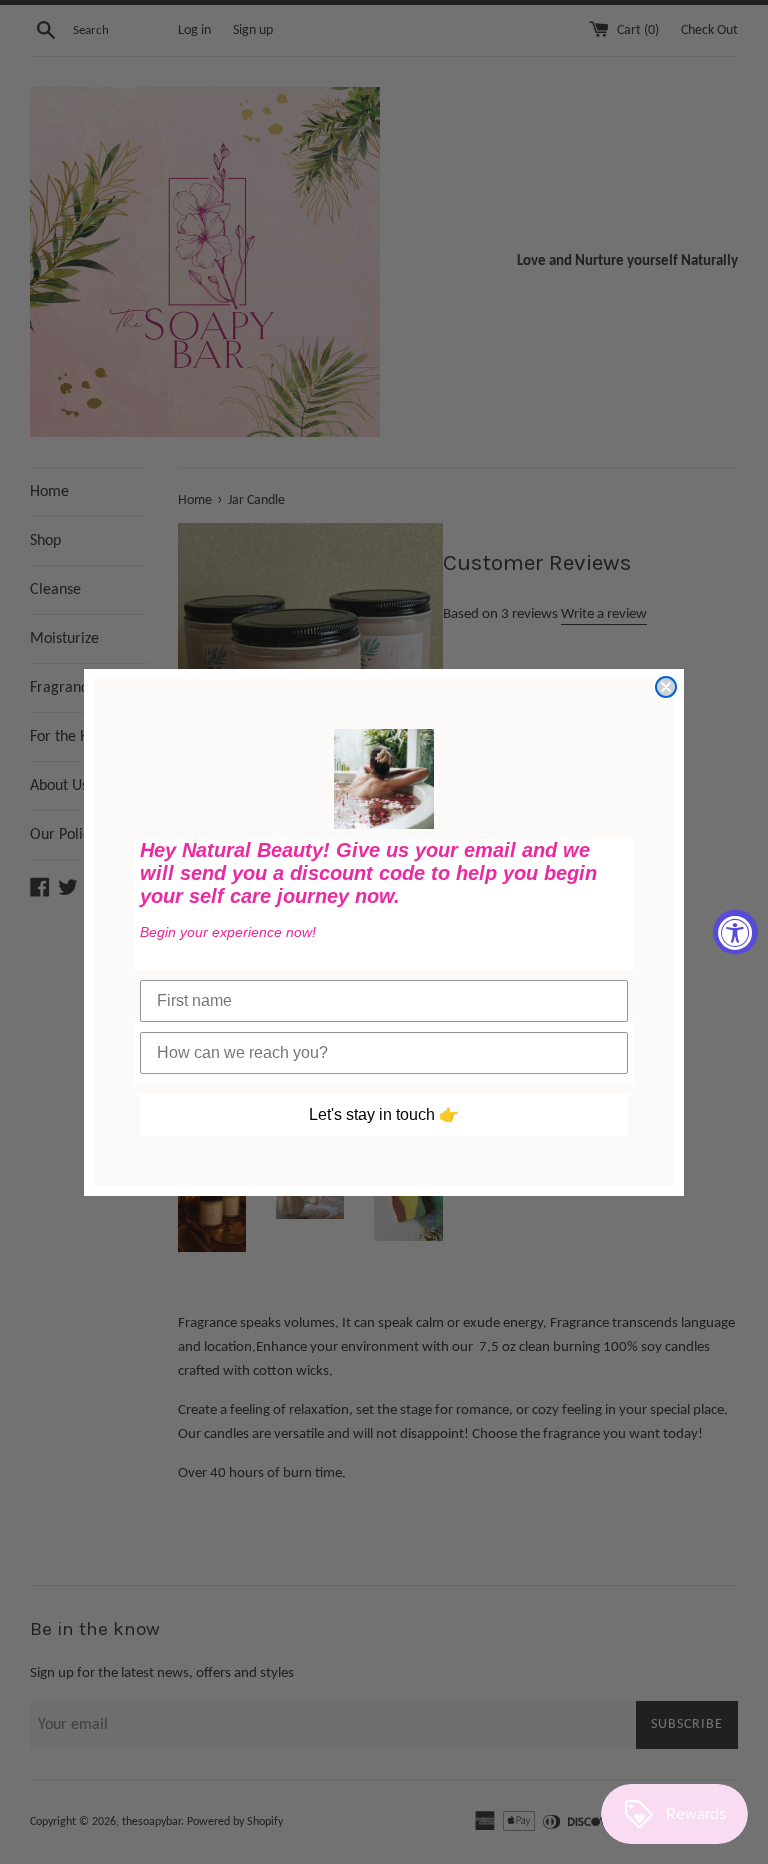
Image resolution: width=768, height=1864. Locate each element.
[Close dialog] (666, 687)
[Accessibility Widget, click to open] (735, 932)
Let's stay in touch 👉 (384, 1114)
